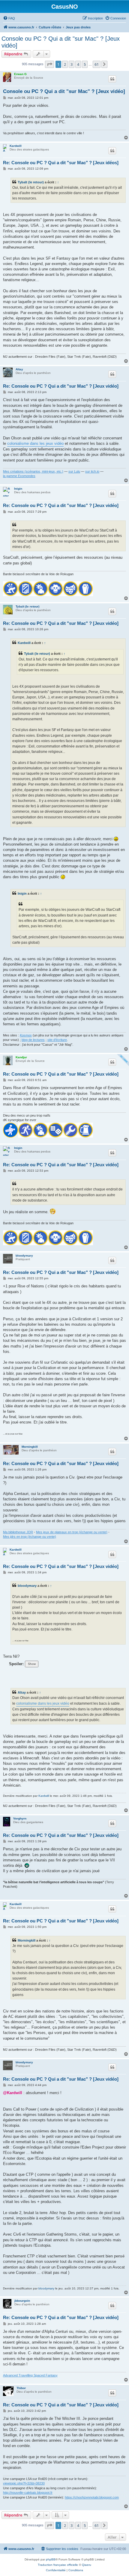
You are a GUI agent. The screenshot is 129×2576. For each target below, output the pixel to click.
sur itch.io (92, 471)
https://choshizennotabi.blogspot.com (92, 2497)
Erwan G (20, 74)
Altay (19, 369)
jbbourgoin (22, 2301)
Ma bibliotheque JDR (18, 1532)
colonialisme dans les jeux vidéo (35, 443)
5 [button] (85, 64)
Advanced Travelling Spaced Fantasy (30, 2375)
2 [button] (65, 64)
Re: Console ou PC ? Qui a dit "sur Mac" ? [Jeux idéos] (61, 163)
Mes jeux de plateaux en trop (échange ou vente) (72, 1532)
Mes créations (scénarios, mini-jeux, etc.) (33, 471)
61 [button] (97, 64)
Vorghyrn (20, 1818)
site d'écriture (57, 1040)
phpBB (51, 2559)
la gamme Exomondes (19, 476)
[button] (49, 64)
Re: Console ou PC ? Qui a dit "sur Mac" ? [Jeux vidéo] (61, 386)
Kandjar (21, 1057)
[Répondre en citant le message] (112, 79)
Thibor (21, 2388)
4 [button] (78, 64)
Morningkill (30, 1447)
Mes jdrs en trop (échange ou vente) (30, 1537)
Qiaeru (87, 2565)
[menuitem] (9, 18)
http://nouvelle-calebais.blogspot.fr (28, 2493)
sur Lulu (74, 471)
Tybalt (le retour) (31, 182)
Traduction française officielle (58, 2565)
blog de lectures (33, 1040)
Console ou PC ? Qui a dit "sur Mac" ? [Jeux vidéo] (61, 42)
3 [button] (72, 64)
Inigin (18, 489)
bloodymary (24, 1256)
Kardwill (16, 146)
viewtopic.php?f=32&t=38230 (24, 2483)
